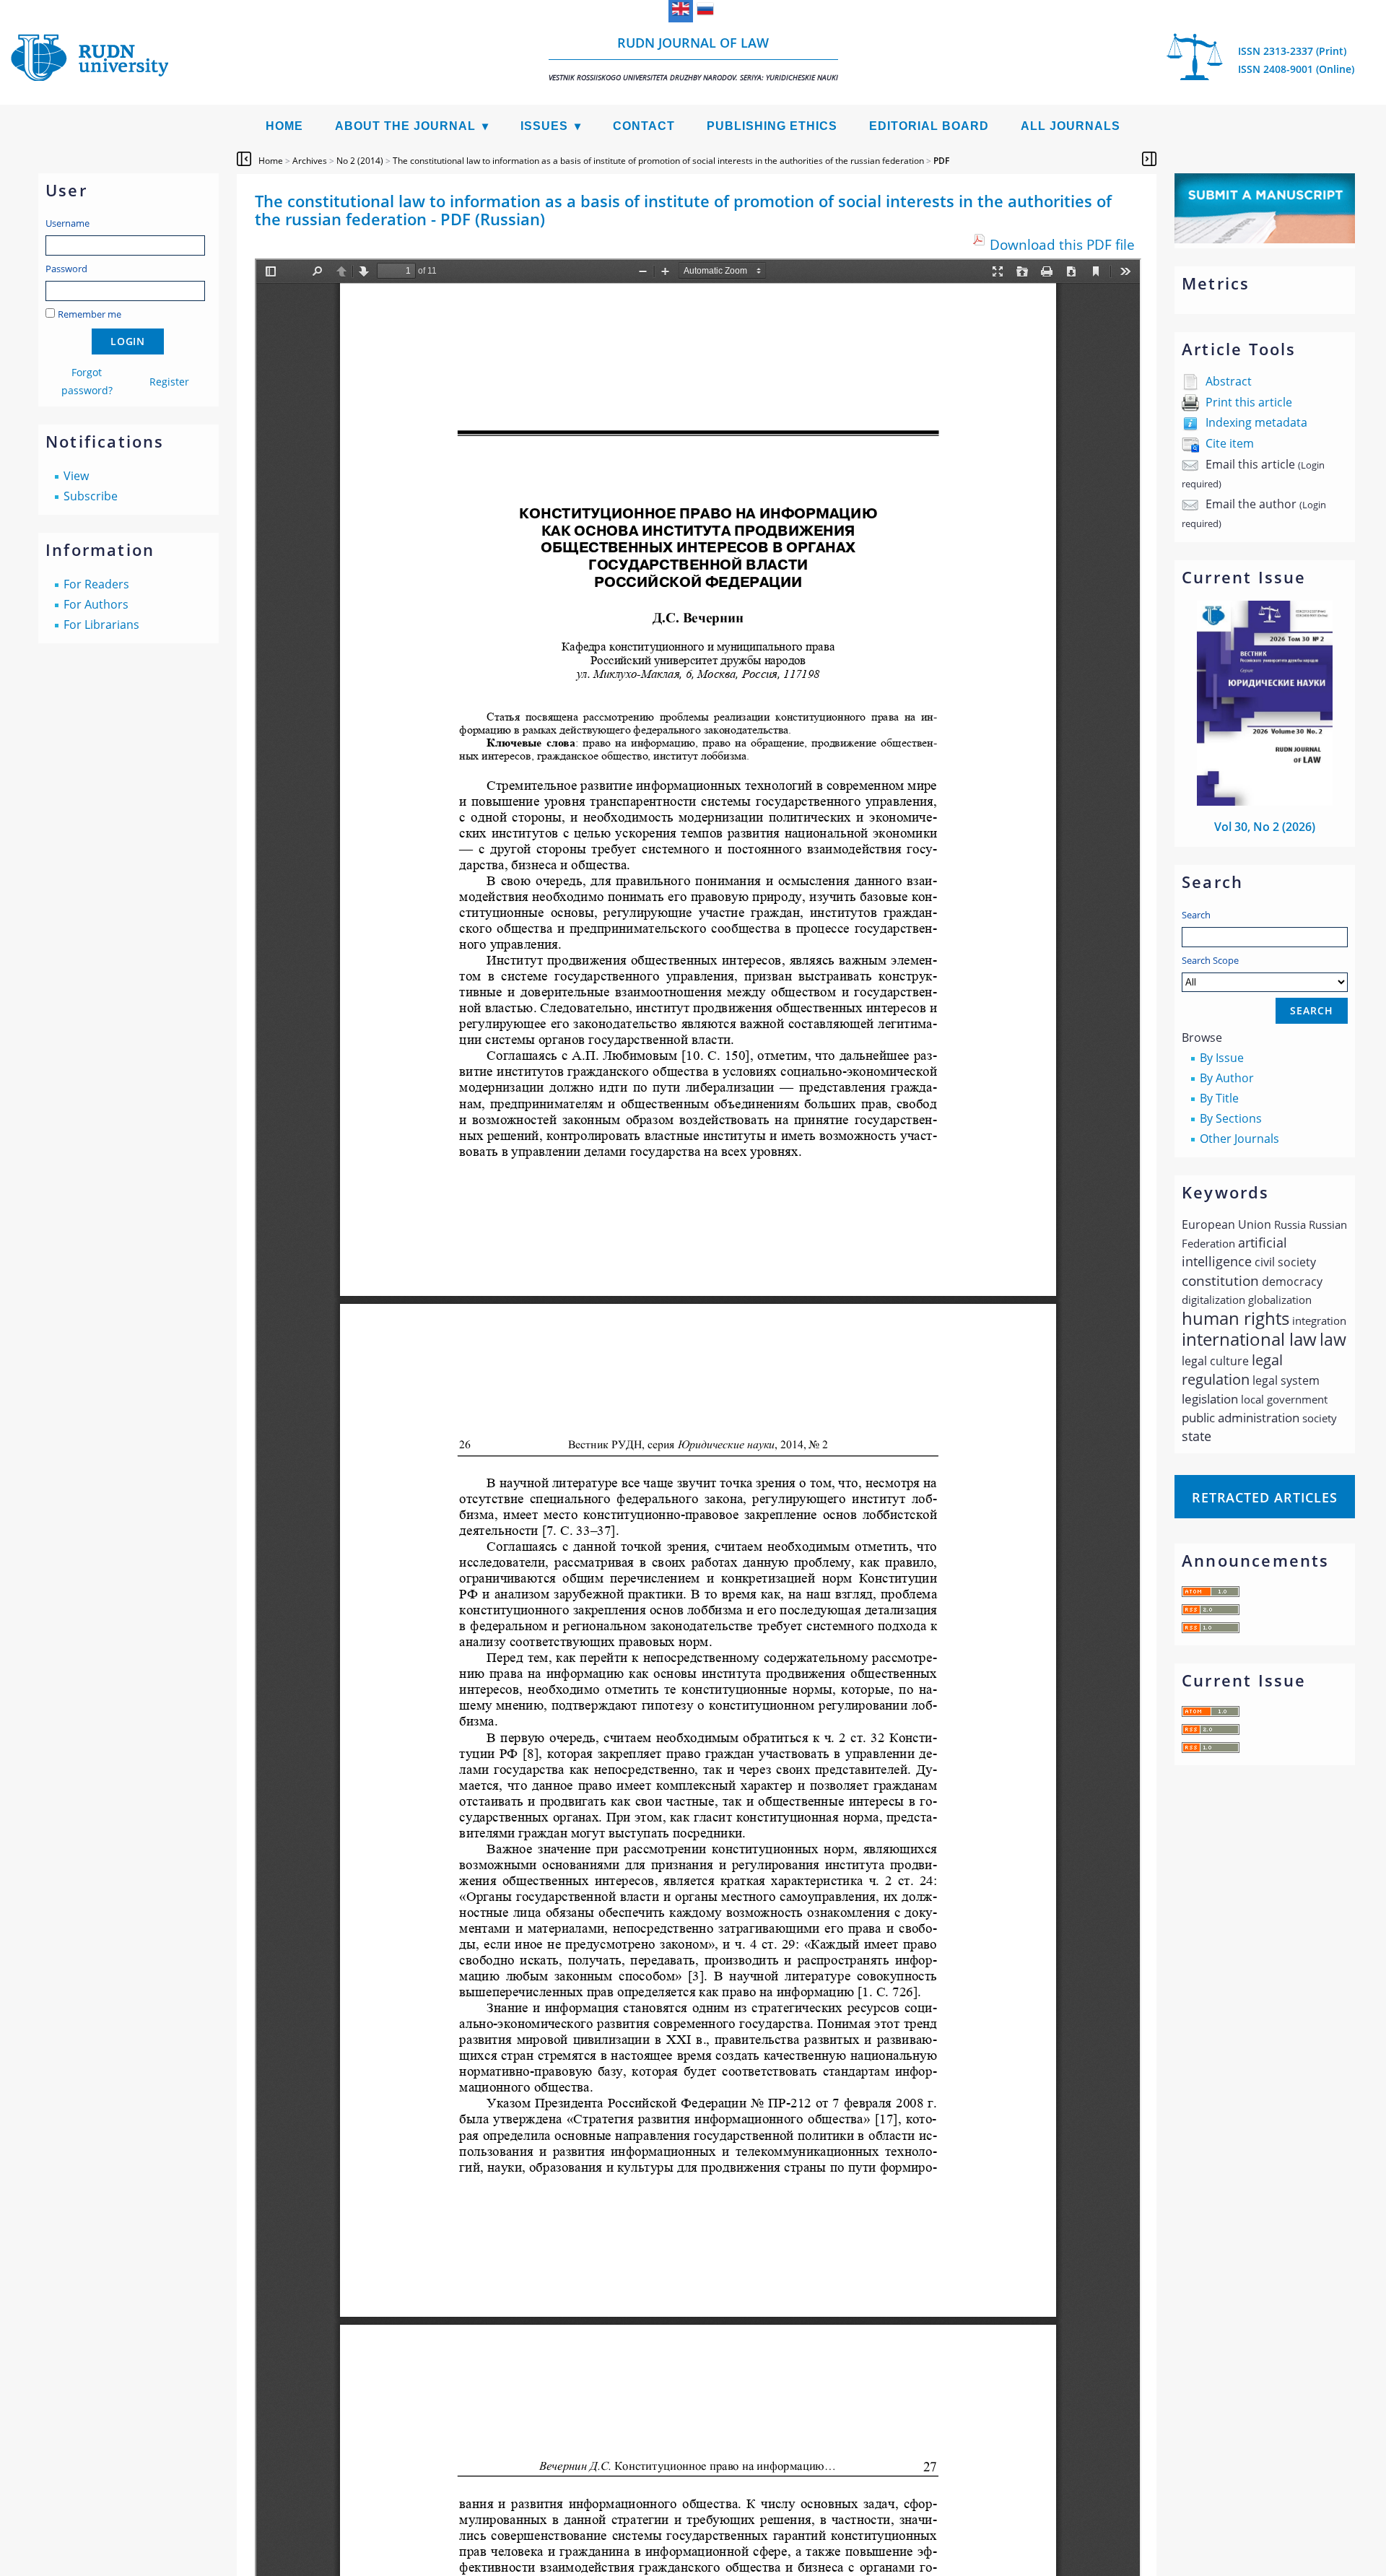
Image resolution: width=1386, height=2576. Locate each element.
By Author (1227, 1078)
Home (284, 126)
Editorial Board (929, 126)
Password (66, 269)
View (76, 476)
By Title (1219, 1098)
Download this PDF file (1062, 244)
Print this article (1249, 402)
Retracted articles (1265, 1497)
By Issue (1222, 1058)
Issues (544, 126)
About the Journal (405, 126)
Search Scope (1210, 960)
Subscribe (91, 496)
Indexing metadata (1256, 422)
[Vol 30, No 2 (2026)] (1265, 801)
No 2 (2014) (360, 161)
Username (67, 223)
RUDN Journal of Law (693, 58)
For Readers (96, 584)
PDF (941, 161)
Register (169, 382)
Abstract (1229, 381)
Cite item (1230, 443)
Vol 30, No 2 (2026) (1265, 827)
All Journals (1071, 126)
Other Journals (1239, 1139)
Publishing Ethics (772, 126)
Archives (310, 161)
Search (1196, 915)
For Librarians (101, 625)
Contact (644, 126)
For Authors (96, 604)
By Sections (1231, 1118)
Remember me (90, 314)
